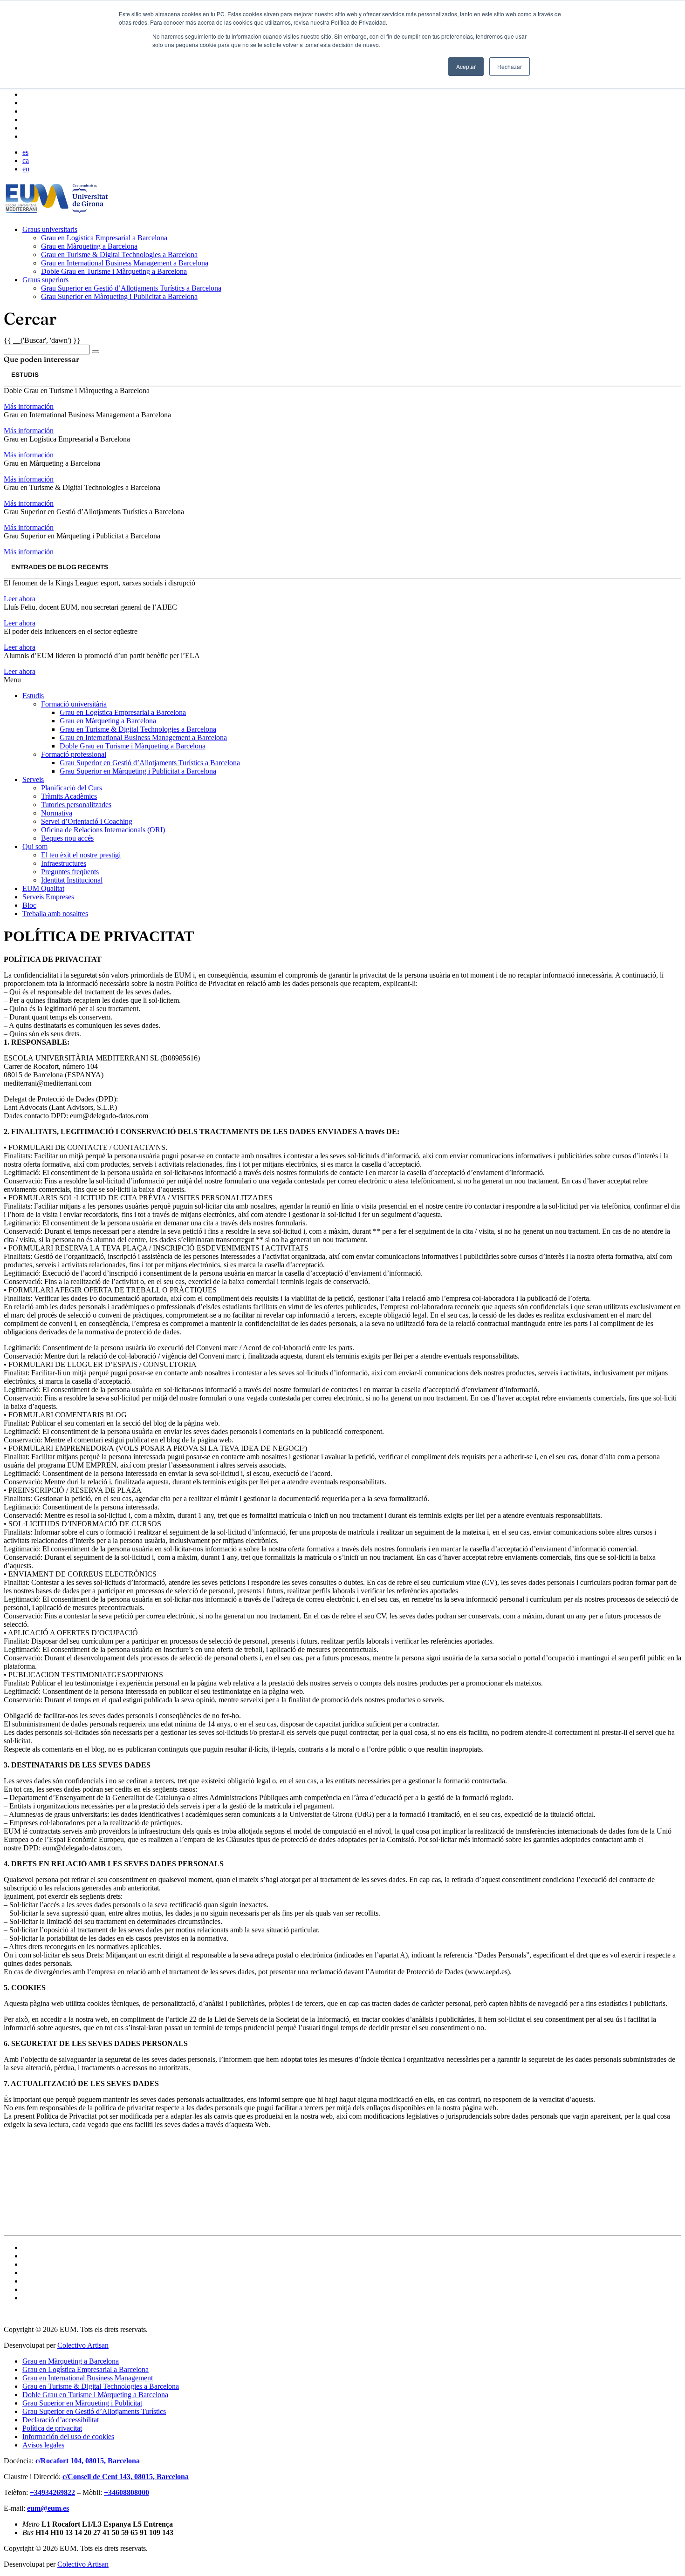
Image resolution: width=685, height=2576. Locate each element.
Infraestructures (64, 863)
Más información (29, 406)
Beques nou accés (67, 838)
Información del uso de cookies (68, 2437)
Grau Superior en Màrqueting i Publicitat (82, 2403)
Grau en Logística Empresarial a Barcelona (104, 238)
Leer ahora (20, 599)
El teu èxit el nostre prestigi (81, 855)
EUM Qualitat (43, 888)
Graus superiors (45, 280)
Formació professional (74, 754)
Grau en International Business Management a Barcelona (125, 263)
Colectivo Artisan (83, 2345)
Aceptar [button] (466, 66)
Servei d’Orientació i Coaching (87, 821)
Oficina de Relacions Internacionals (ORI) (103, 830)
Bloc (29, 905)
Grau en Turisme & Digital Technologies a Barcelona (119, 255)
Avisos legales (43, 2445)
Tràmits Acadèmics (69, 796)
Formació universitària (74, 704)
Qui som (35, 846)
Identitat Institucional (72, 880)
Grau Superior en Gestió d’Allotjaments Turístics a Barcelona (131, 288)
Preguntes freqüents (70, 872)
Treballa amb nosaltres (55, 914)
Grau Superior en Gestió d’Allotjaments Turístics (94, 2411)
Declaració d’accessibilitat (61, 2420)
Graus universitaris (50, 229)
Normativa (57, 813)
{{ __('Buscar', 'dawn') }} (42, 340)
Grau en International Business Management (88, 2378)
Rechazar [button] (510, 66)
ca (26, 160)
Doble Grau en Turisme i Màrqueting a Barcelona (114, 271)
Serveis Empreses (48, 897)
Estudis (33, 696)
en (26, 169)
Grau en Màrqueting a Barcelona (89, 246)
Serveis (33, 779)
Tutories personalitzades (76, 805)
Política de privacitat (52, 2428)
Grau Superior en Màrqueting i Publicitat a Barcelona (119, 296)
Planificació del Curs (72, 788)
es (25, 152)
